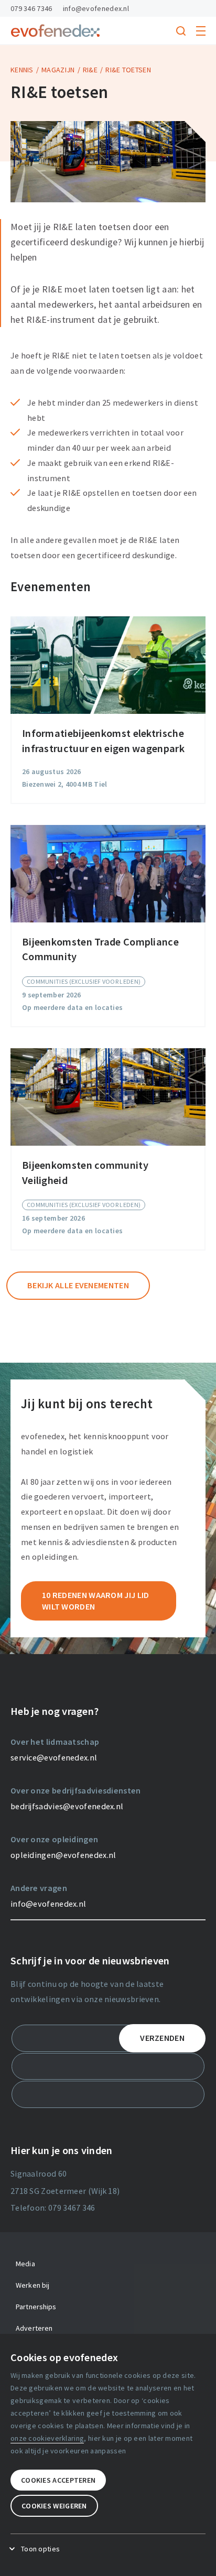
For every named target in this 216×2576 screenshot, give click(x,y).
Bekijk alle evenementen (78, 1285)
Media (25, 2264)
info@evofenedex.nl (96, 8)
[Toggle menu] (201, 31)
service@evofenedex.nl (54, 1757)
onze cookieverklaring (47, 2438)
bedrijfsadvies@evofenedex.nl (67, 1806)
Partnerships (36, 2307)
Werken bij (33, 2285)
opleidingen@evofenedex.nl (63, 1855)
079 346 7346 (31, 8)
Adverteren (34, 2328)
